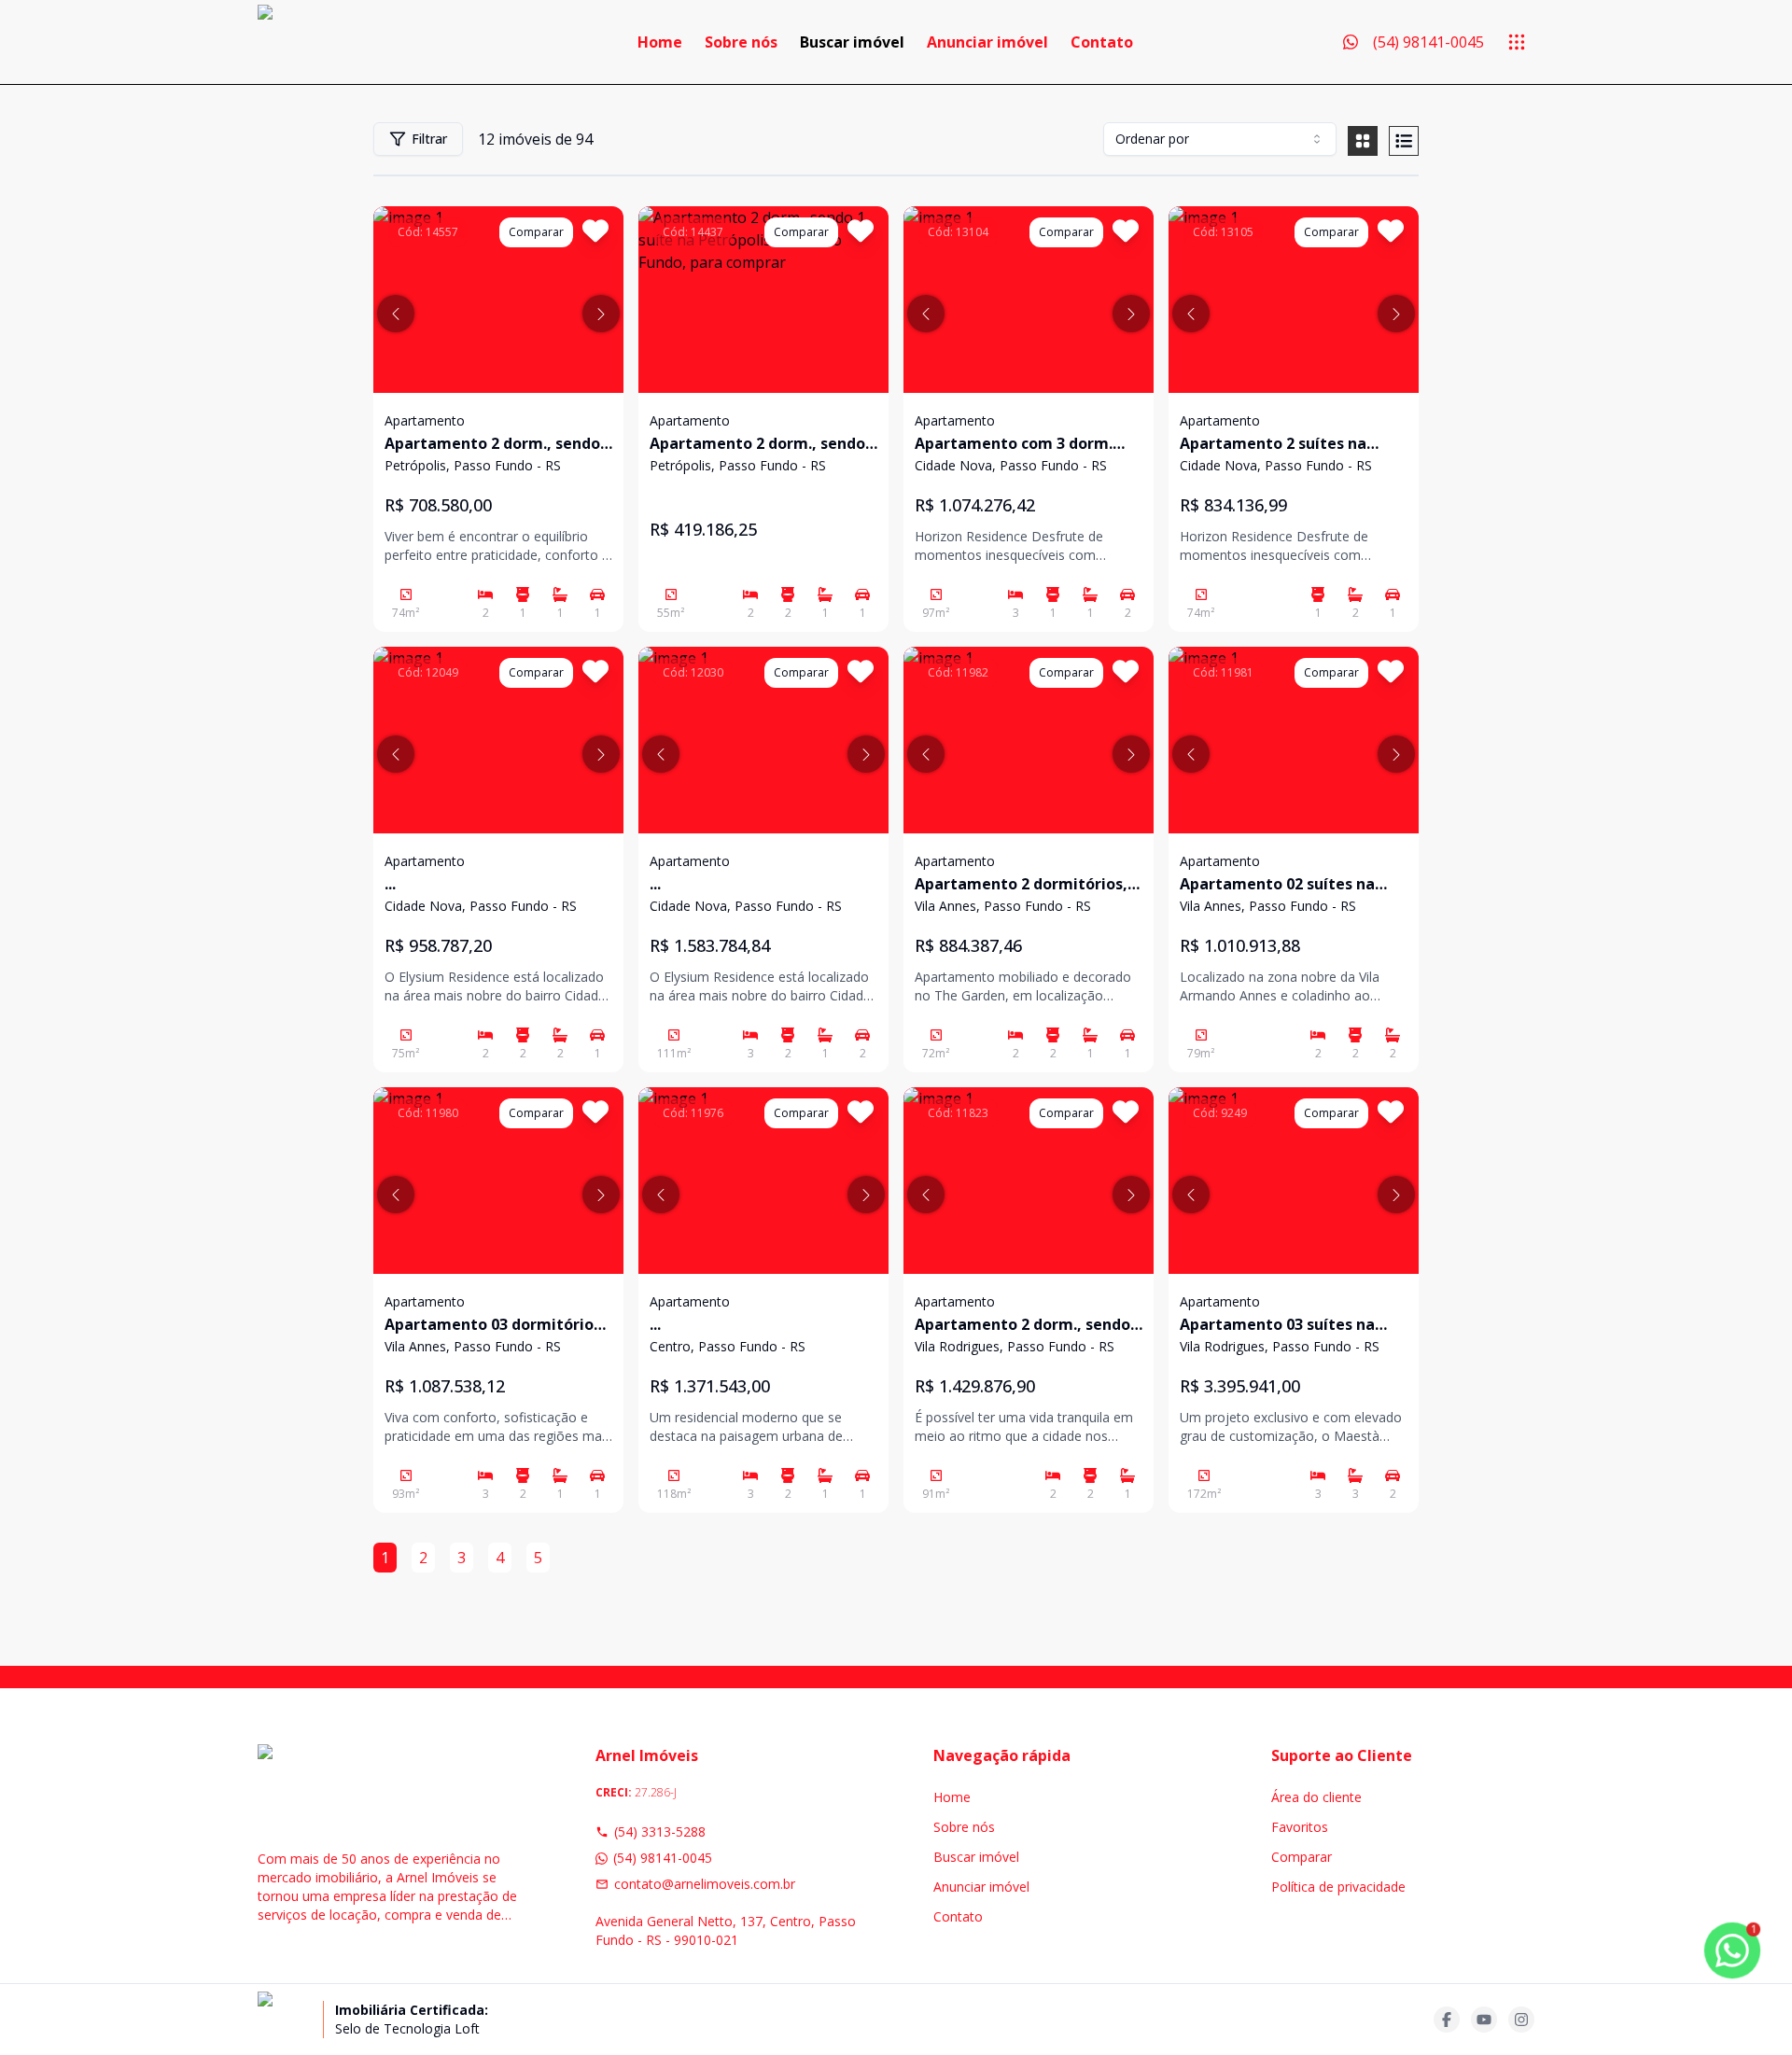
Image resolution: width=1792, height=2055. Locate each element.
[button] (396, 314)
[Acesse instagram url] (1521, 2020)
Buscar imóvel (852, 42)
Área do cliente (1316, 1797)
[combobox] (1220, 139)
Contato (1102, 42)
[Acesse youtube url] (1484, 2020)
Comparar (1302, 1857)
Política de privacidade (1338, 1887)
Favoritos (1300, 1827)
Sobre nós (741, 42)
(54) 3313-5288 (660, 1831)
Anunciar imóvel (987, 42)
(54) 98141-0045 (663, 1858)
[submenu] (1517, 42)
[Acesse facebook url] (1447, 2020)
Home (660, 42)
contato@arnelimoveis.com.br (705, 1884)
